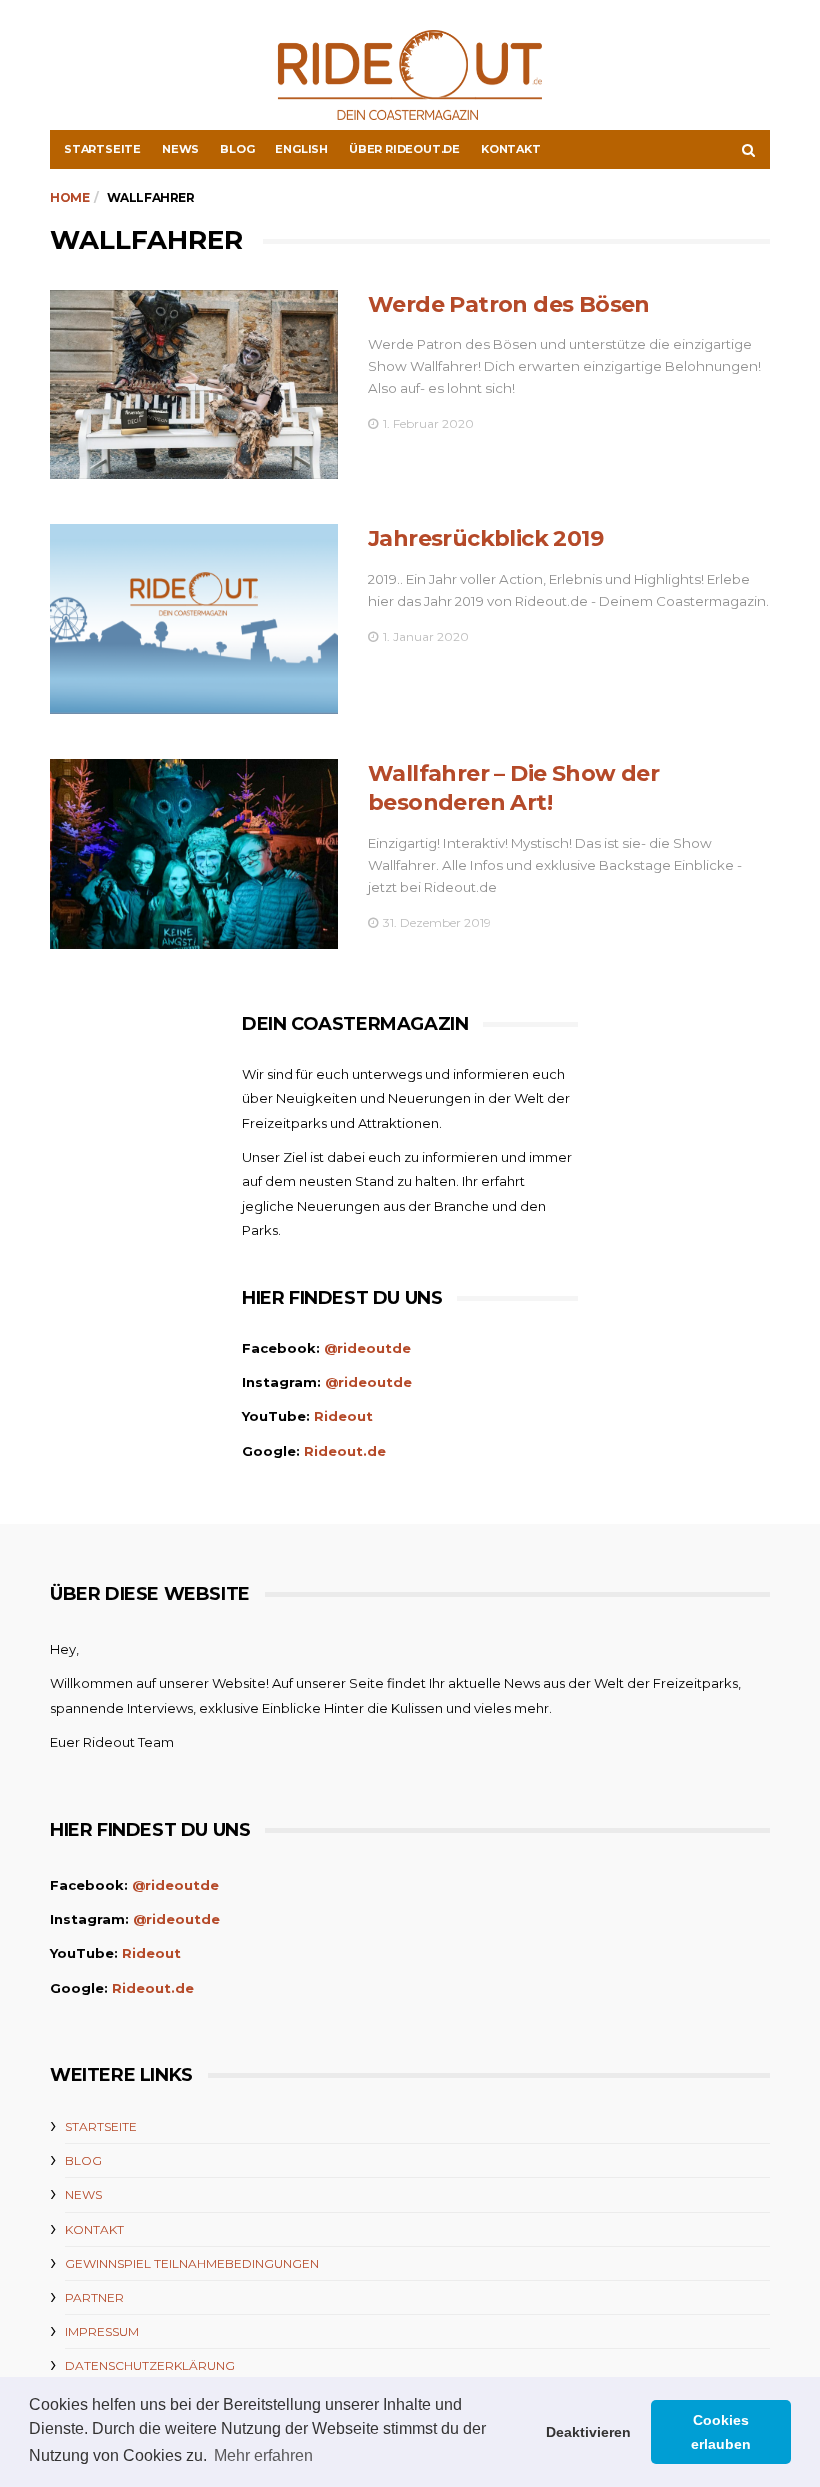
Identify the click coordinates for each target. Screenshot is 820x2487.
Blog (237, 149)
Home (69, 197)
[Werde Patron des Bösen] (194, 385)
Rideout (343, 1416)
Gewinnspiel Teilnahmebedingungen (192, 2263)
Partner (94, 2297)
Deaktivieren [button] (588, 2432)
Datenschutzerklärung (150, 2365)
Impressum (102, 2331)
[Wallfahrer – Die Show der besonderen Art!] (194, 854)
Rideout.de (345, 1451)
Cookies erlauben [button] (721, 2432)
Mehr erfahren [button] (263, 2455)
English (301, 149)
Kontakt (511, 149)
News (180, 149)
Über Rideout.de (404, 149)
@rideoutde (367, 1348)
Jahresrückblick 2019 (485, 538)
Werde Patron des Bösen (509, 304)
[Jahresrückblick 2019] (194, 619)
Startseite (102, 149)
